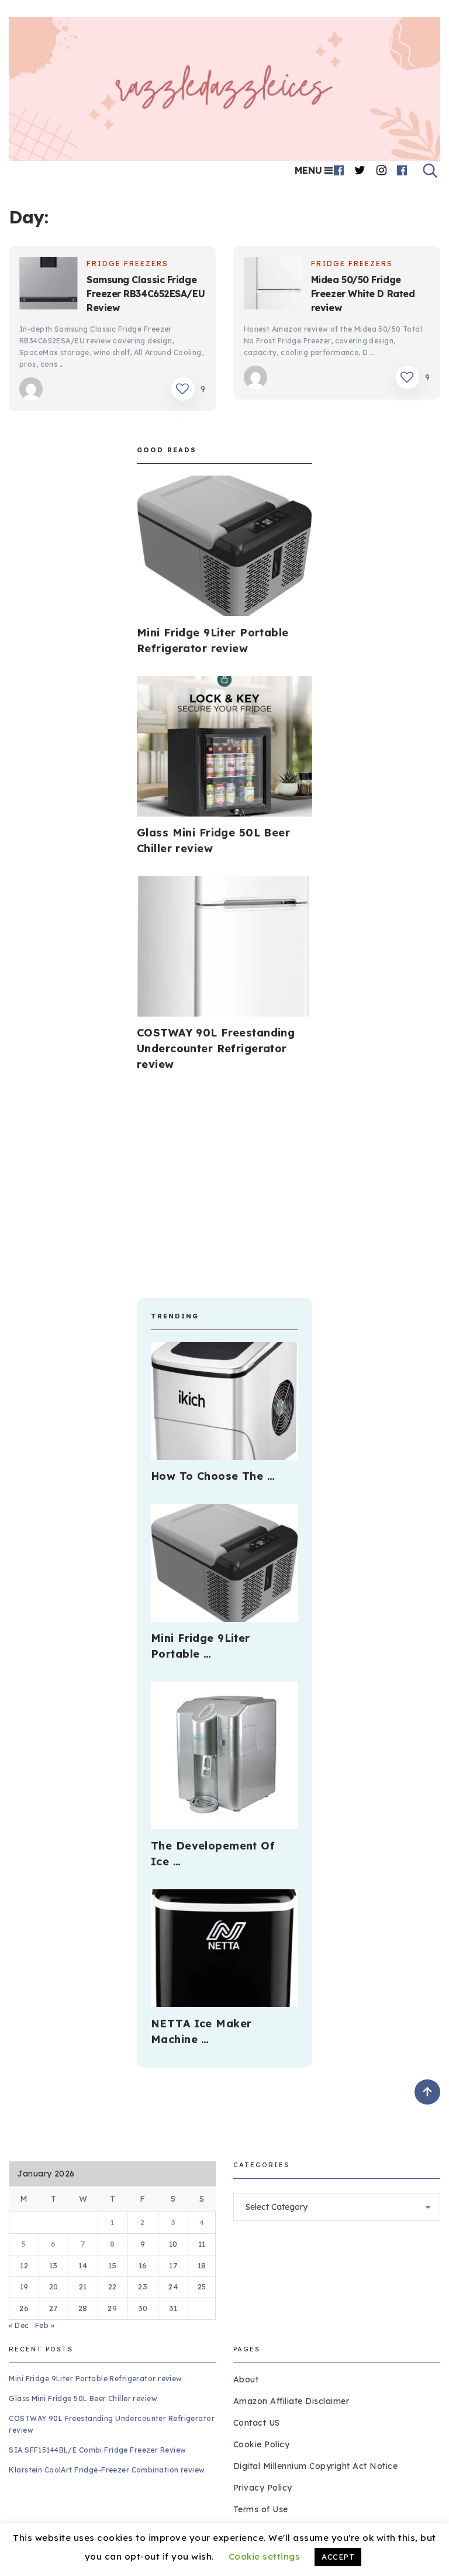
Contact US (257, 2423)
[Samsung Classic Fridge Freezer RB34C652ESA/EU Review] (49, 285)
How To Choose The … (213, 1476)
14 (83, 2265)
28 (83, 2308)
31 (173, 2308)
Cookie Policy (262, 2444)
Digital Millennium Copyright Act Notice (316, 2466)
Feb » (45, 2325)
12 (24, 2265)
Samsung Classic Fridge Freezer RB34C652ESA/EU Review (146, 294)
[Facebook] (339, 170)
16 (143, 2265)
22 (113, 2286)
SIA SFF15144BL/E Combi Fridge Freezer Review (97, 2450)
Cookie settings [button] (265, 2556)
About (246, 2379)
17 (173, 2265)
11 (202, 2244)
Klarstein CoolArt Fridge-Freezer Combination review (107, 2470)
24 (173, 2286)
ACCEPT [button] (338, 2557)
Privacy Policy (263, 2488)
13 (53, 2265)
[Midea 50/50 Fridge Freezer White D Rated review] (273, 285)
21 (83, 2286)
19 (24, 2286)
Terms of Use (261, 2509)
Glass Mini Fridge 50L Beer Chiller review (83, 2398)
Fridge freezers (127, 264)
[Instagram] (382, 170)
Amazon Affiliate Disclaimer (291, 2401)
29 (112, 2308)
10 (173, 2244)
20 (54, 2286)
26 (24, 2308)
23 (143, 2286)
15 (112, 2265)
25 (202, 2286)
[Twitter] (360, 170)
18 (202, 2265)
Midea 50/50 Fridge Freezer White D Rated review (363, 294)
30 (143, 2308)
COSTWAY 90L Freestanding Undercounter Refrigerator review (216, 1048)
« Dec (19, 2325)
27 (53, 2308)
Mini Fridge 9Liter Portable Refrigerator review (95, 2379)
